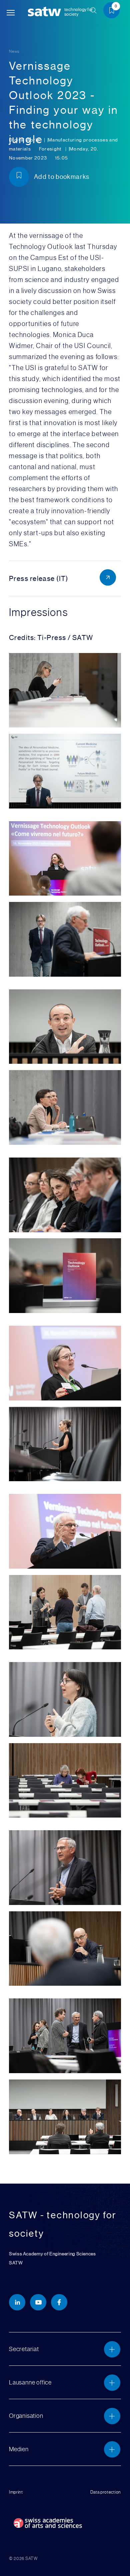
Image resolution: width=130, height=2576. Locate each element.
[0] (114, 12)
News (14, 51)
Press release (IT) (39, 578)
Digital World (25, 140)
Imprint (16, 2492)
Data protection (106, 2492)
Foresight (51, 149)
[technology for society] (46, 12)
